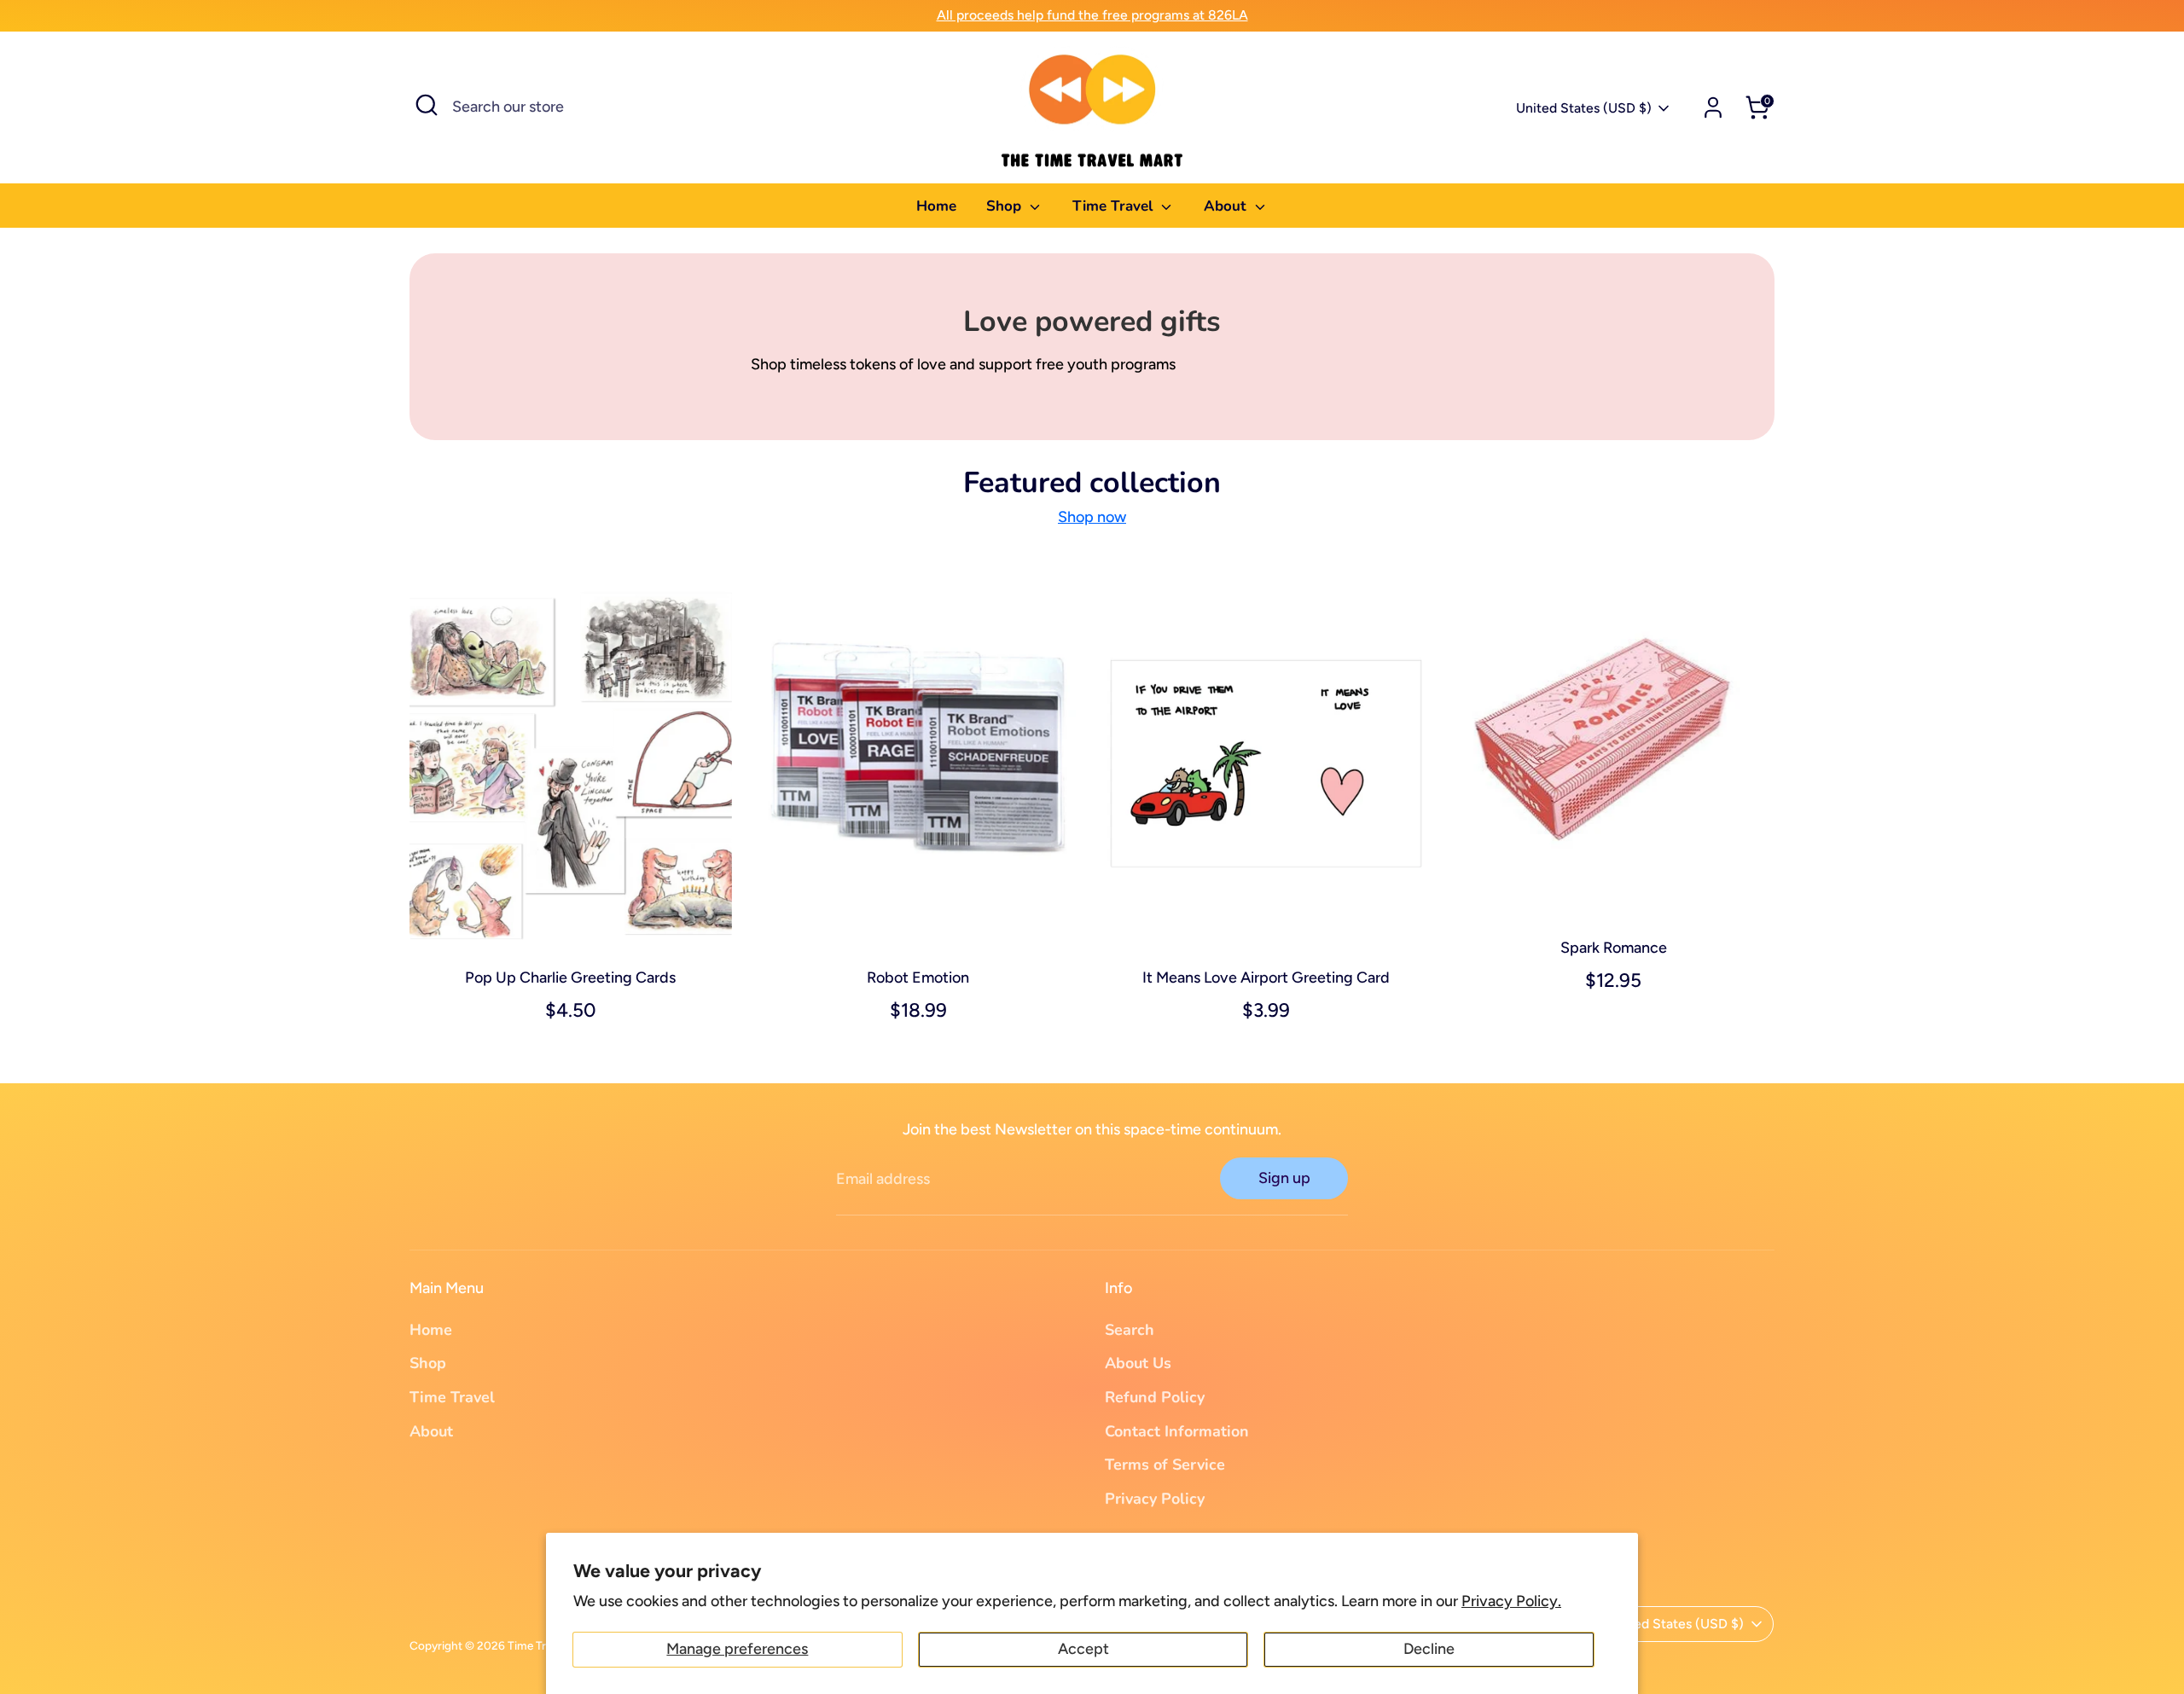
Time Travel (1115, 206)
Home (936, 206)
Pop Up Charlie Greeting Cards (570, 978)
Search (1130, 1330)
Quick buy (571, 928)
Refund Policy (1155, 1397)
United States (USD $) (1584, 108)
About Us (1138, 1363)
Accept (1083, 1649)
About (1227, 206)
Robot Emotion (918, 978)
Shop (1006, 206)
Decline (1429, 1649)
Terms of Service (1165, 1465)
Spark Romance (1614, 948)
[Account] (1713, 107)
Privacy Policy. (1511, 1601)
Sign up (1284, 1178)
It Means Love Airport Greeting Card (1266, 978)
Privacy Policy (1155, 1499)
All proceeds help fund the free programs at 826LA (1092, 15)
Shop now (1092, 517)
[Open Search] (427, 105)
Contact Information (1177, 1431)
